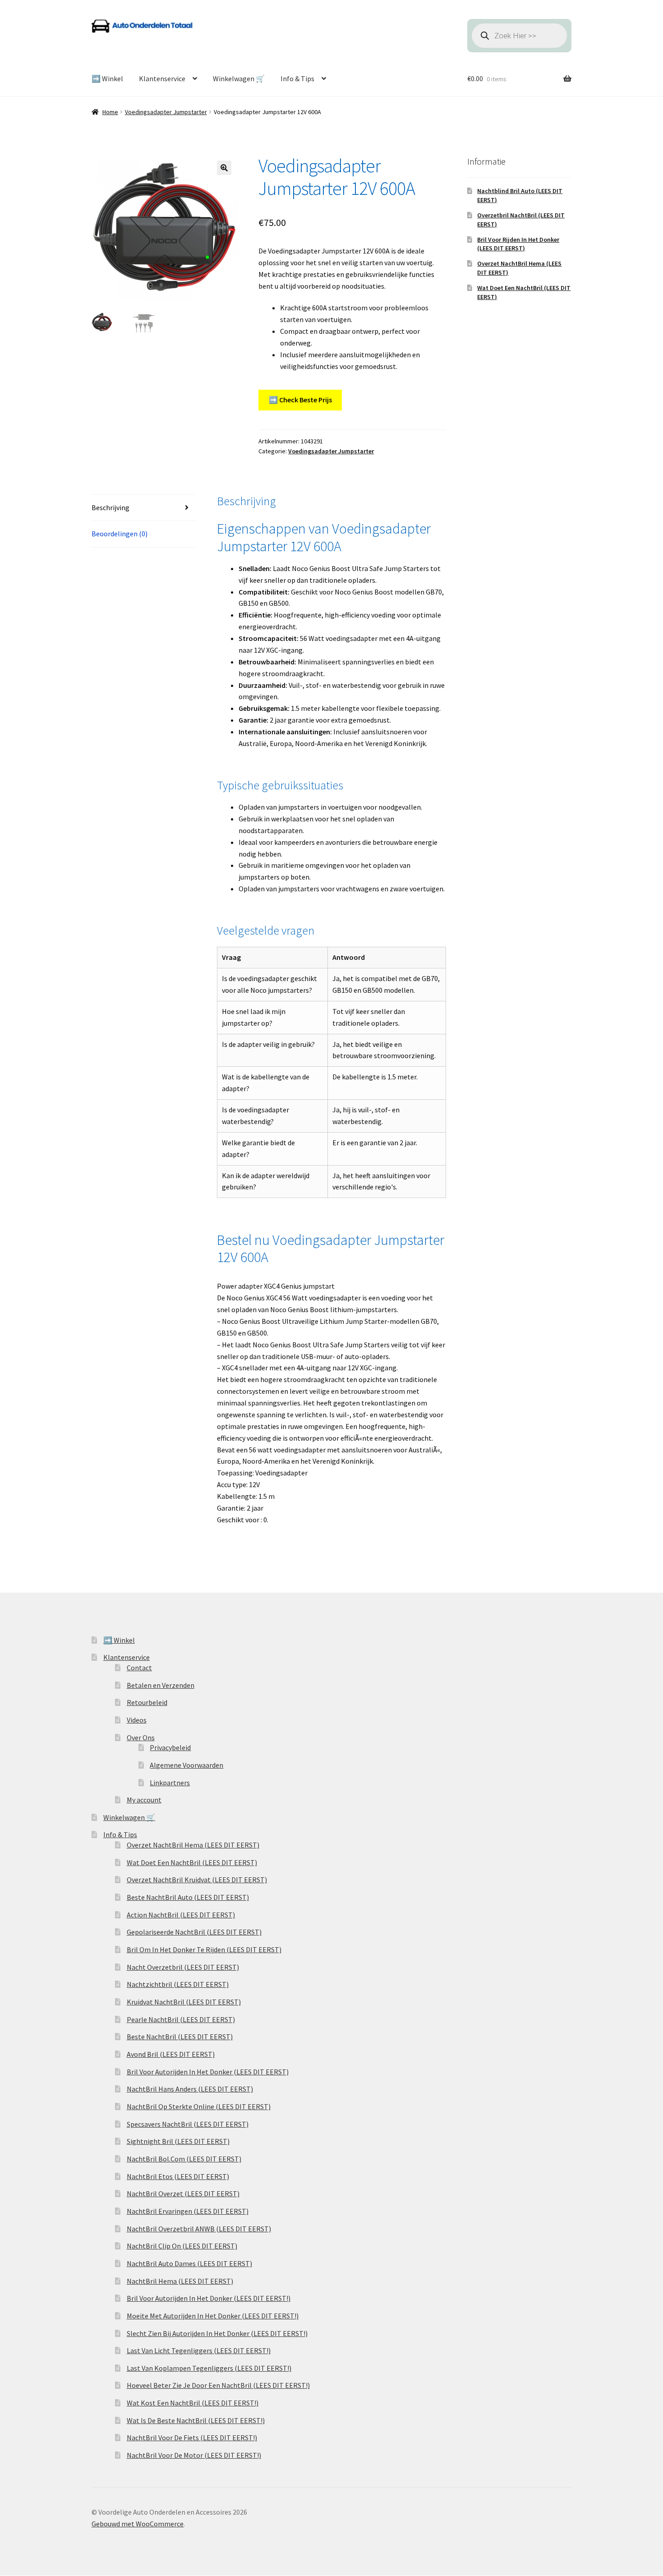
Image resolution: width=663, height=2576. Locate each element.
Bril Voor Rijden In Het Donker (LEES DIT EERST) (518, 244)
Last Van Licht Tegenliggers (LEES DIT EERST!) (199, 2350)
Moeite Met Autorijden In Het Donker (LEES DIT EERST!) (213, 2316)
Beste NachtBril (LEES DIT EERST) (180, 2037)
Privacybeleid (170, 1747)
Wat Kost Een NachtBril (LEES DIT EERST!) (193, 2403)
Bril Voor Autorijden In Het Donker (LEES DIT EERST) (208, 2072)
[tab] (144, 508)
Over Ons (141, 1737)
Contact (139, 1668)
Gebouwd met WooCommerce (138, 2524)
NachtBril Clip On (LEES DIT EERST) (182, 2246)
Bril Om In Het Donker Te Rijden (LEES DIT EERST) (204, 1949)
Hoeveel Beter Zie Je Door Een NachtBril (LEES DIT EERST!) (218, 2385)
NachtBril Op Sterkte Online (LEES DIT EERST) (199, 2106)
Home (110, 112)
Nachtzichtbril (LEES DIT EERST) (178, 1984)
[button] (224, 168)
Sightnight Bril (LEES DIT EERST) (178, 2141)
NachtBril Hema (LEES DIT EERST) (180, 2281)
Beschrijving (110, 507)
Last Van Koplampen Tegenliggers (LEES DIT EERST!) (209, 2368)
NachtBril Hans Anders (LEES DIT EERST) (190, 2089)
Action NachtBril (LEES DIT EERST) (181, 1915)
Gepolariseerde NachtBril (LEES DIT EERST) (194, 1932)
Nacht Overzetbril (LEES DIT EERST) (183, 1967)
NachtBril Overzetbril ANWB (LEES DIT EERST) (199, 2229)
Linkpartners (170, 1783)
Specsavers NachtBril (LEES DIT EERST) (188, 2124)
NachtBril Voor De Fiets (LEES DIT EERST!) (192, 2438)
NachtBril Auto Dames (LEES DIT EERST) (189, 2263)
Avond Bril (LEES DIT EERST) (171, 2054)
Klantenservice (162, 78)
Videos (137, 1720)
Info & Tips (297, 78)
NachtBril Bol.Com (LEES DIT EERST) (184, 2159)
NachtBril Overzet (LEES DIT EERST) (183, 2194)
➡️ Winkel (107, 78)
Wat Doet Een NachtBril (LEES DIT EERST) (192, 1862)
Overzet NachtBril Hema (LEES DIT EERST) (193, 1845)
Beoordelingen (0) (120, 534)
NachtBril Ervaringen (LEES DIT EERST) (188, 2211)
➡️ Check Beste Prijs (300, 400)
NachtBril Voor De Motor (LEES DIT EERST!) (194, 2455)
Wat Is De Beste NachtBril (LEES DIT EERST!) (196, 2420)
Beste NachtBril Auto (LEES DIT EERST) (188, 1897)
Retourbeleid (147, 1702)
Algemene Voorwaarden (186, 1765)
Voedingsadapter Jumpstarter (166, 112)
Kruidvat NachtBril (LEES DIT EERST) (184, 2002)
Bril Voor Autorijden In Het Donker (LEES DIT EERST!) (209, 2298)
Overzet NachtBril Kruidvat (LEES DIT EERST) (197, 1880)
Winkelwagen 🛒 (239, 78)
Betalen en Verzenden (161, 1685)
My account (144, 1800)
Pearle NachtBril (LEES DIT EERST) (181, 2019)
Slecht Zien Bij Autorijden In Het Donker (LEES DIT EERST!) (217, 2333)
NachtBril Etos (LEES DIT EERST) (178, 2176)
